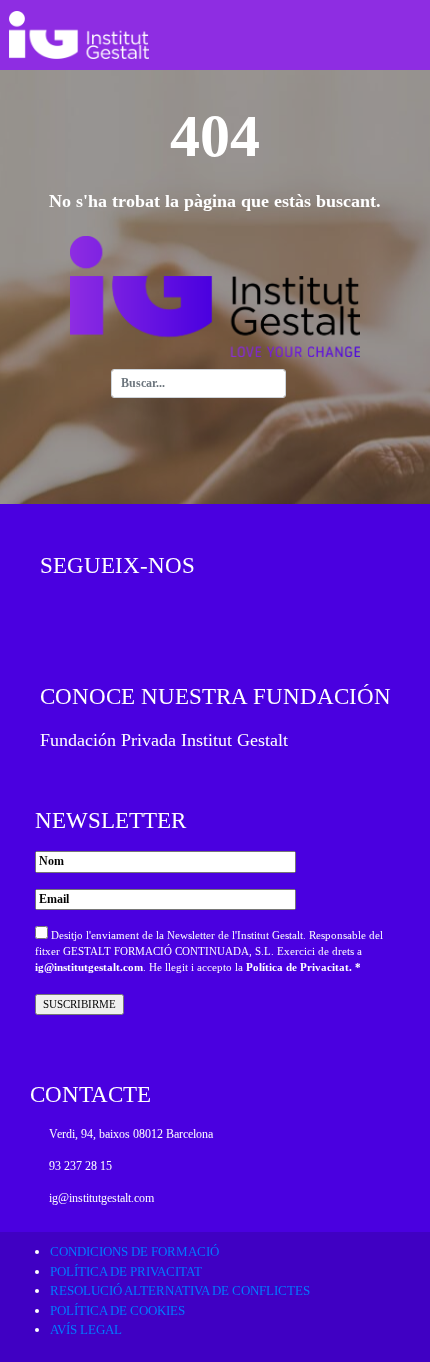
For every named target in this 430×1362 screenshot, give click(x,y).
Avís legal (86, 1329)
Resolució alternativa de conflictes (180, 1290)
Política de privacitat (126, 1271)
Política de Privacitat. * (303, 967)
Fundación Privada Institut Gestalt (164, 740)
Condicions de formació (134, 1251)
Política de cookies (117, 1310)
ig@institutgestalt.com (89, 967)
